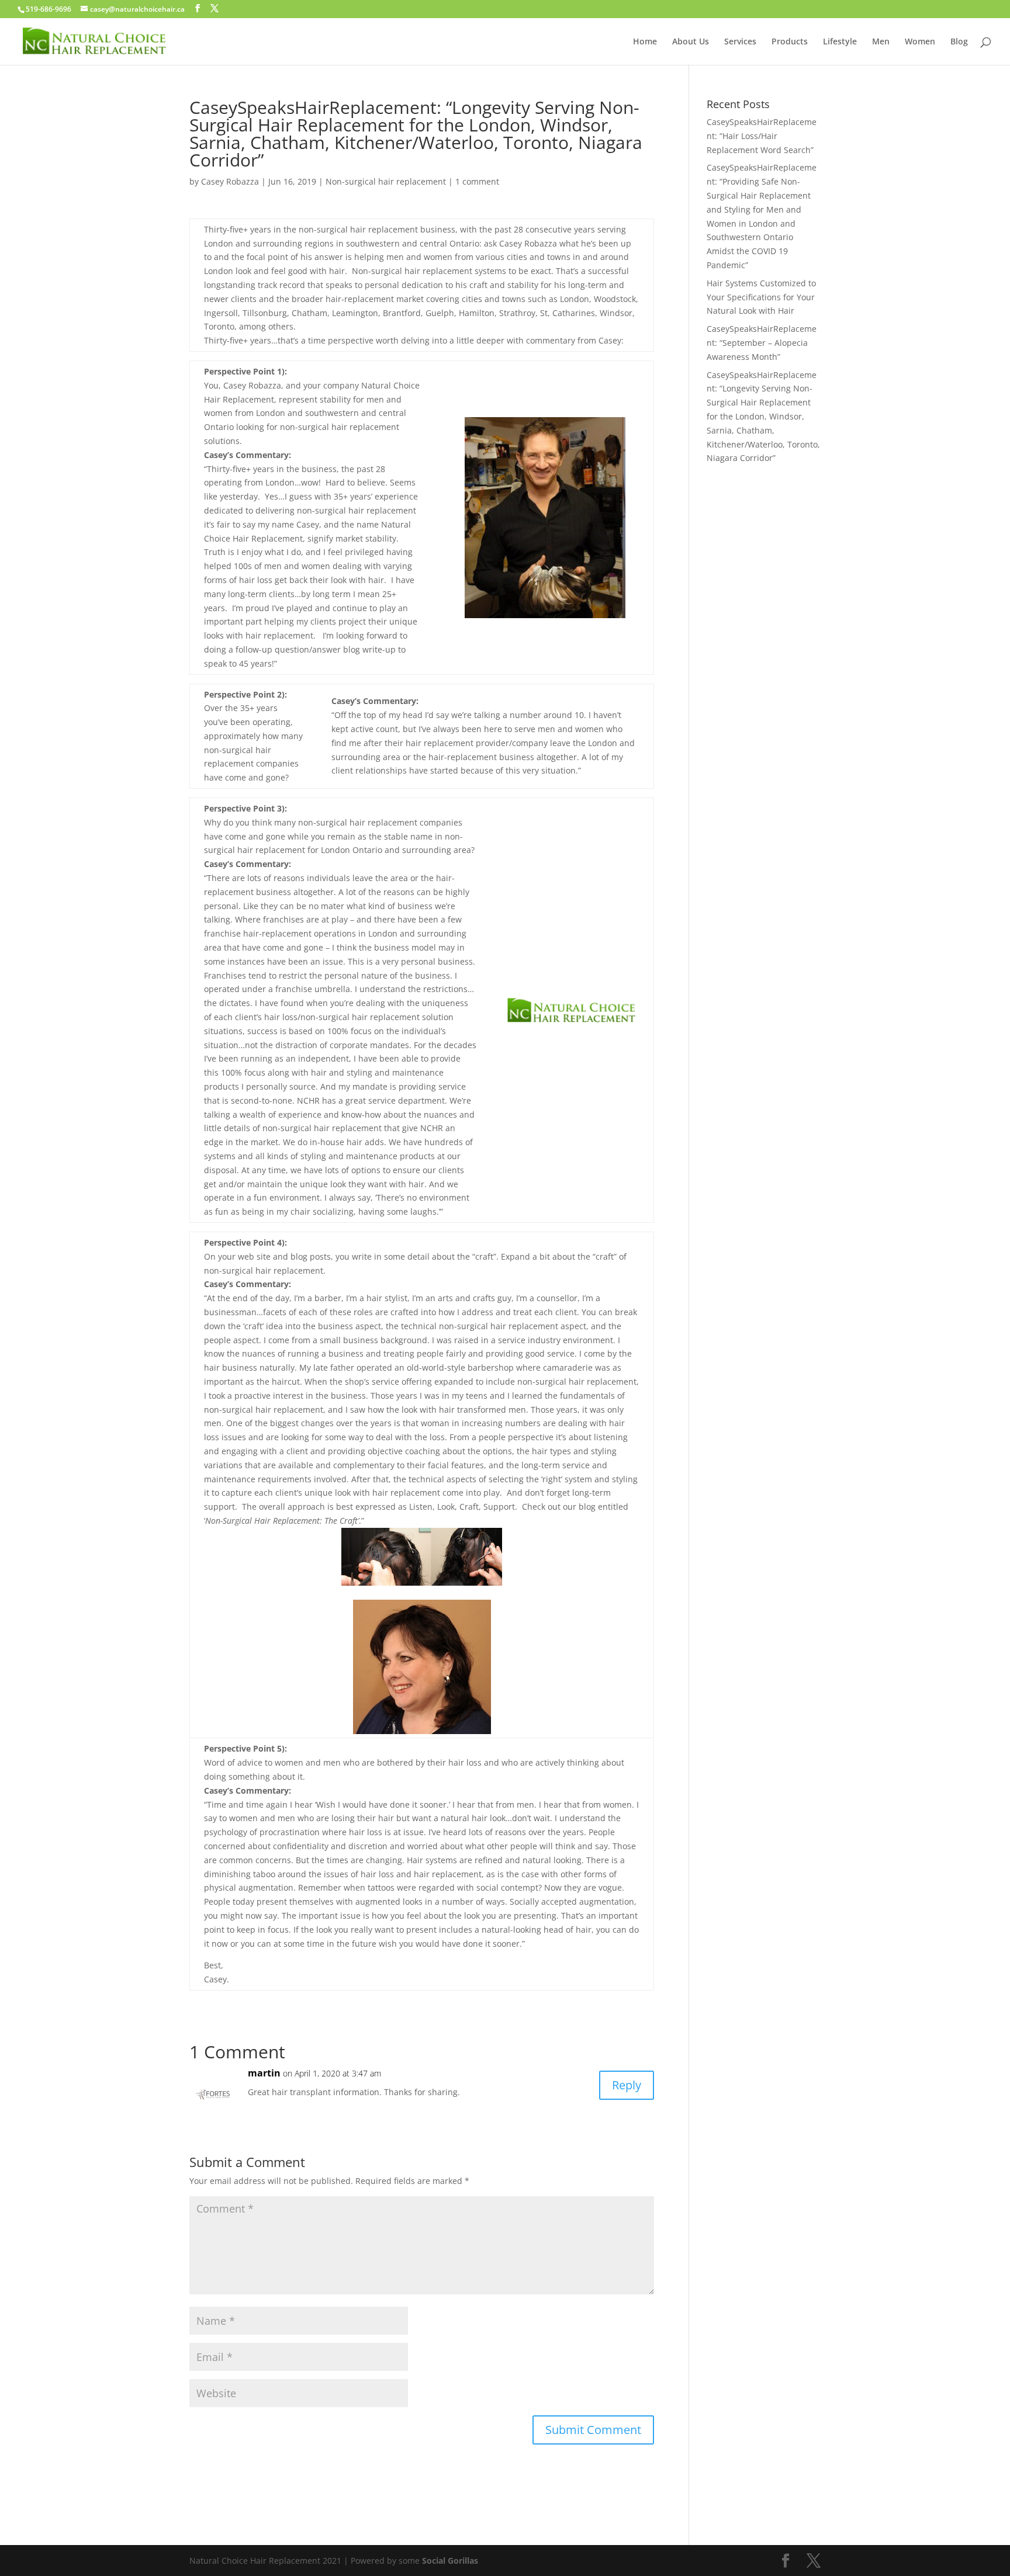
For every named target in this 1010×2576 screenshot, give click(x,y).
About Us (691, 42)
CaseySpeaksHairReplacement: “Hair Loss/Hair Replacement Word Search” (762, 136)
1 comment (477, 181)
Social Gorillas (450, 2561)
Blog (959, 42)
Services (740, 42)
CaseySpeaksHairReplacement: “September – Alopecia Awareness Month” (762, 343)
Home (645, 42)
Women (920, 42)
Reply (627, 2085)
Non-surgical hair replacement (386, 181)
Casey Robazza (230, 181)
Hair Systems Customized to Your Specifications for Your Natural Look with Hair (761, 297)
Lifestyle (840, 42)
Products (790, 42)
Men (881, 42)
